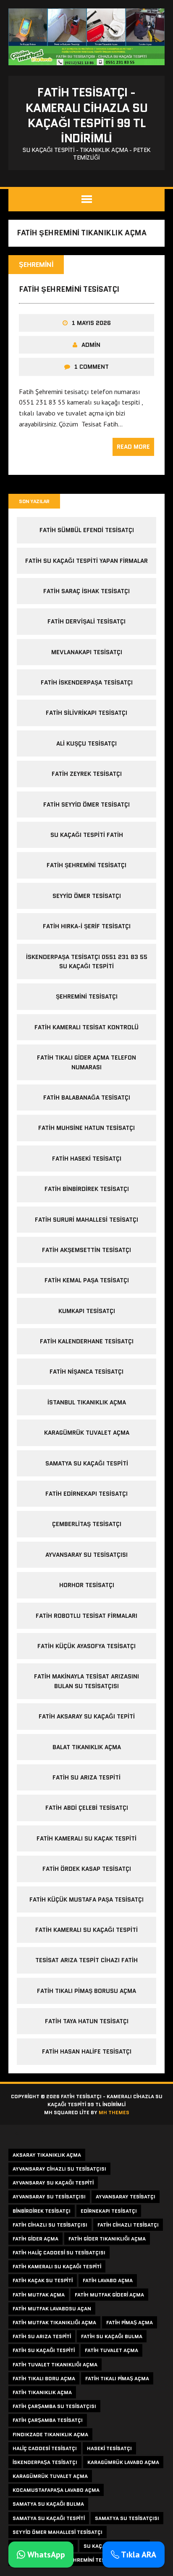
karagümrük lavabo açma (123, 2462)
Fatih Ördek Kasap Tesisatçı (87, 1869)
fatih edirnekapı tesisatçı (86, 1494)
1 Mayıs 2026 (91, 323)
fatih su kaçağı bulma (112, 2336)
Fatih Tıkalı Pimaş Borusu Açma (86, 1991)
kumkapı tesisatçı (87, 1311)
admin (91, 345)
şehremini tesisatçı (87, 996)
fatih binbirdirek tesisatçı (87, 1189)
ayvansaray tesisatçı (126, 2196)
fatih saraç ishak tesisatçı (86, 591)
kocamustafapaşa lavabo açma (56, 2490)
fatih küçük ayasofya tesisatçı (86, 1646)
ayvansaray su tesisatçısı (86, 1555)
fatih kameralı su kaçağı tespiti (57, 2266)
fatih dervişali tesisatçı (86, 621)
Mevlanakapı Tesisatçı (87, 652)
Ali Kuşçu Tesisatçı (86, 743)
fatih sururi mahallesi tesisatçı (86, 1220)
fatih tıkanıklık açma (42, 2392)
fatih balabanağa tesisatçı (87, 1098)
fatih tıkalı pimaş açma (117, 2378)
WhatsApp (45, 2555)
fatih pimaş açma (130, 2322)
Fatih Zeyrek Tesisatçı (87, 774)
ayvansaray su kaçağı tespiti (53, 2183)
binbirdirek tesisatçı (42, 2211)
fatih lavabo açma (108, 2280)
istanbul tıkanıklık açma (87, 1402)
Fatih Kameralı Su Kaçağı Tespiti (86, 1930)
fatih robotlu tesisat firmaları (86, 1616)
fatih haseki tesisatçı (87, 1159)
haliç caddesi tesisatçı (45, 2448)
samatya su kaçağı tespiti (87, 1463)
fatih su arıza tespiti (86, 1777)
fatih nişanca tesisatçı (86, 1372)
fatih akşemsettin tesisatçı (86, 1250)
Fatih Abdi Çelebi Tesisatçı (87, 1808)
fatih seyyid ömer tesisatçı (86, 805)
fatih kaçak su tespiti (43, 2280)
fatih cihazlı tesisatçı (128, 2225)
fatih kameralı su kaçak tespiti (86, 1838)
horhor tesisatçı (87, 1585)
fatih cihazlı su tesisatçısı (50, 2225)
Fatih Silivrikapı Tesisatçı (86, 713)
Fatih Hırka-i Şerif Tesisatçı (87, 926)
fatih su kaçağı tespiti (44, 2350)
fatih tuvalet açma (111, 2350)
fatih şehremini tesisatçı (69, 289)
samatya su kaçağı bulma (48, 2504)
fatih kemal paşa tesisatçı (87, 1280)
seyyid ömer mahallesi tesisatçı (58, 2532)
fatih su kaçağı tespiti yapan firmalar (86, 561)
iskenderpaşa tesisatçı (45, 2462)
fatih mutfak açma (39, 2295)
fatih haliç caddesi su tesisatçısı (59, 2252)
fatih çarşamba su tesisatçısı (54, 2406)
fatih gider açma (35, 2239)
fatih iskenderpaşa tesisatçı (87, 682)
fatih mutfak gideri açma (109, 2295)
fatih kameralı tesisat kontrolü (86, 1027)
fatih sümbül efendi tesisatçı (87, 530)
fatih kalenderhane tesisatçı (87, 1341)
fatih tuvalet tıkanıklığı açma (55, 2364)
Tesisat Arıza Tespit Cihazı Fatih (86, 1960)
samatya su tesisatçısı (127, 2518)
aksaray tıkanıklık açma (47, 2155)
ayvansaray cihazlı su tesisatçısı (59, 2169)
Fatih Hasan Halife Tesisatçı (87, 2051)
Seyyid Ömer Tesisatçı (87, 896)
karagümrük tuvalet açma (87, 1433)
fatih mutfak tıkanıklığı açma (54, 2322)
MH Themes (114, 2112)
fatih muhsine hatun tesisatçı (86, 1128)
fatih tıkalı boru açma (44, 2378)
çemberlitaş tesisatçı (87, 1524)
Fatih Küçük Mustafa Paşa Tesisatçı (86, 1899)
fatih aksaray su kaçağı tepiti (87, 1716)
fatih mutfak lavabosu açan (52, 2308)
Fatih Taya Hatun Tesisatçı (87, 2021)
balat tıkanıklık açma (87, 1747)
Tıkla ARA (138, 2555)
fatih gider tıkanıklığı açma (107, 2239)
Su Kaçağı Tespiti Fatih (87, 835)
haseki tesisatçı (109, 2448)
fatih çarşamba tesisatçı (48, 2420)
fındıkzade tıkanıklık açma (50, 2434)
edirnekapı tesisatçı (109, 2211)
